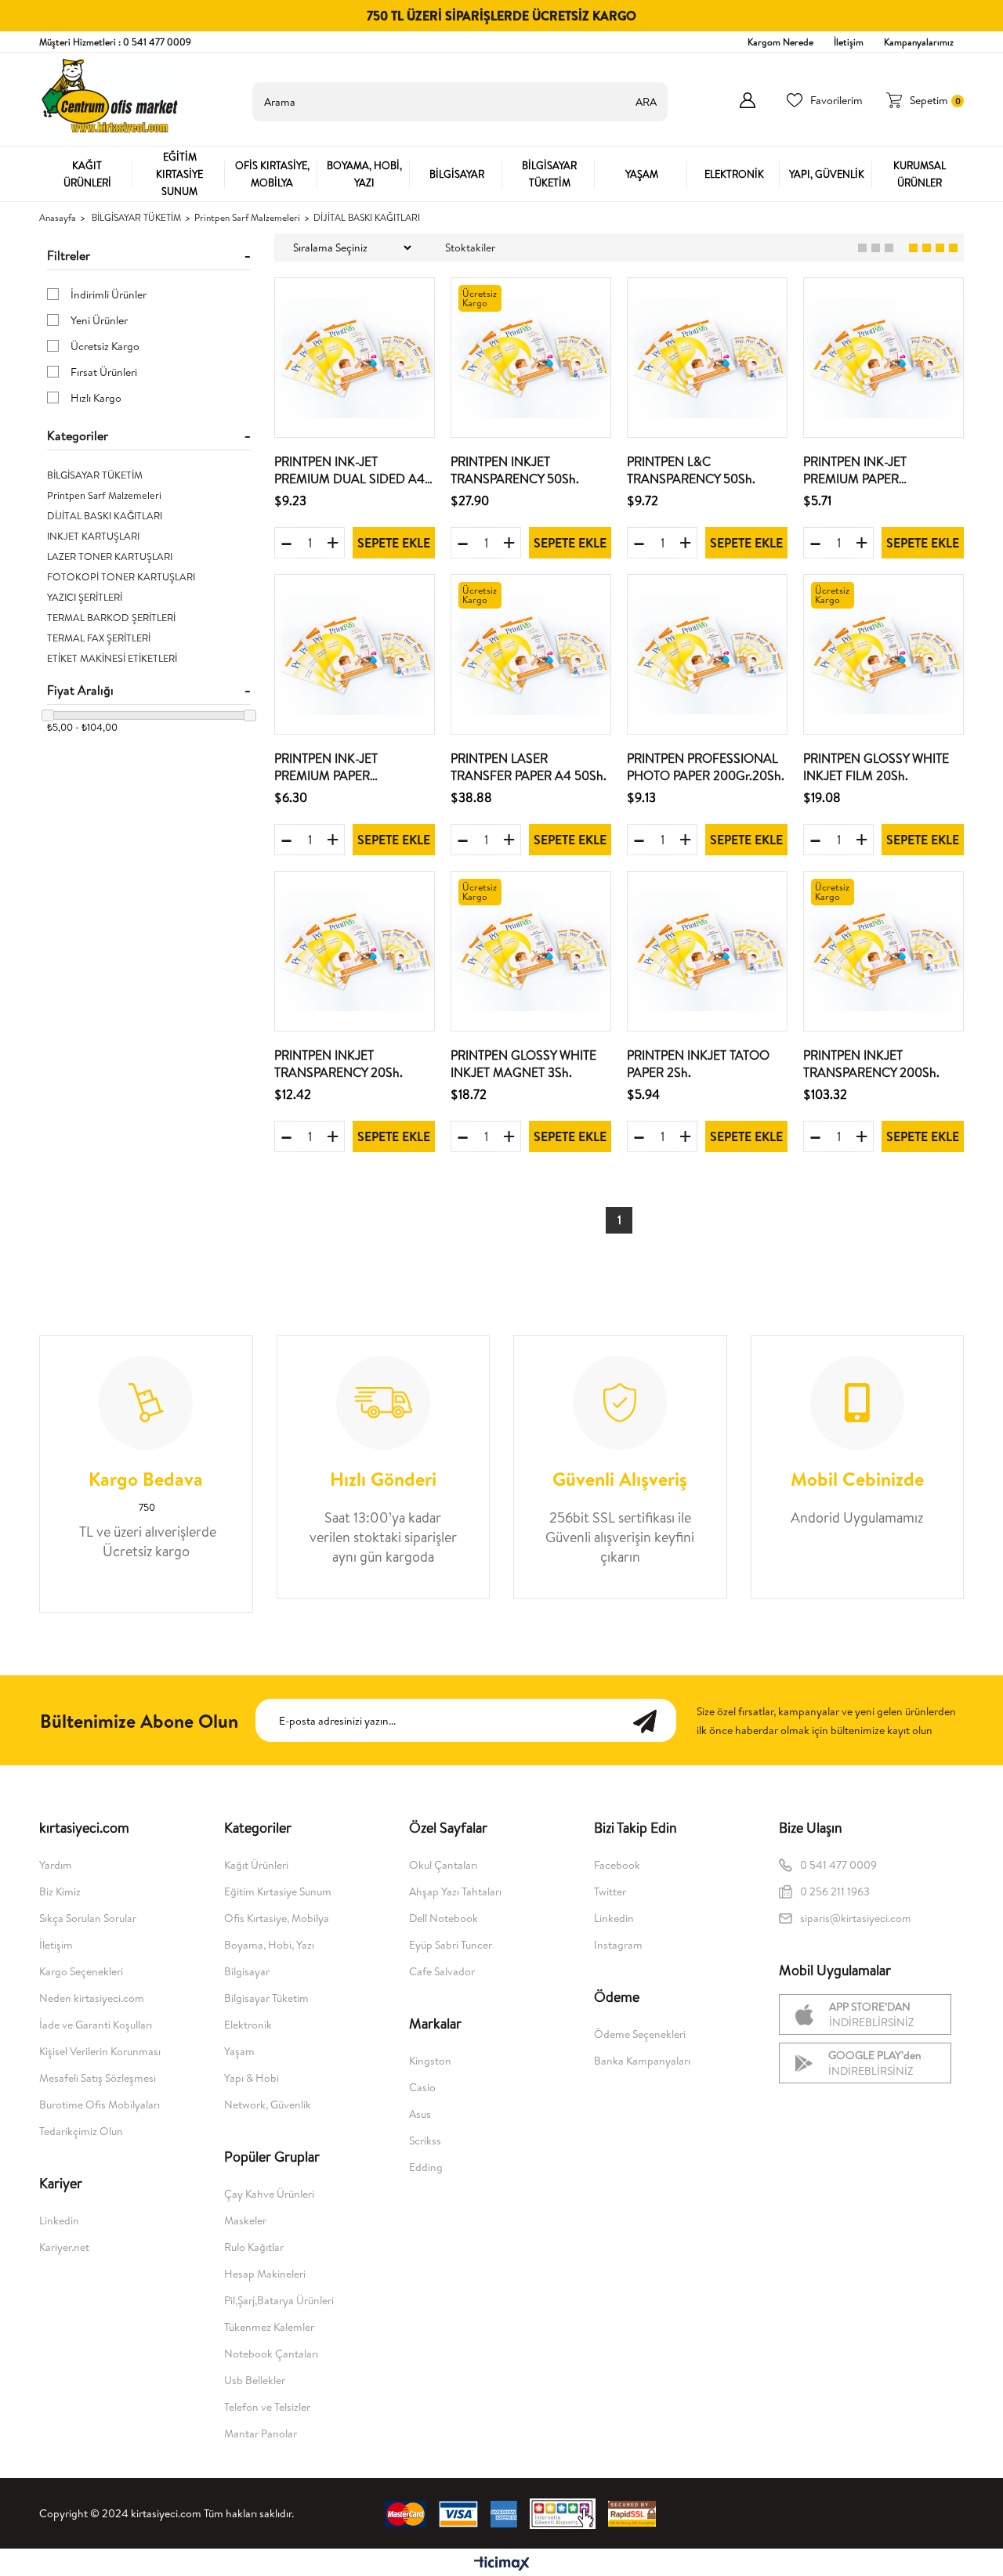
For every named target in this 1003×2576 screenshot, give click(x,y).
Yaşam (239, 2051)
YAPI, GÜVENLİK (827, 174)
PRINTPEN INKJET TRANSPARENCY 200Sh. (871, 1064)
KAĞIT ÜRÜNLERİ (87, 174)
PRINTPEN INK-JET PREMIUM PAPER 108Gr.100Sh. (855, 470)
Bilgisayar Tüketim (266, 1998)
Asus (420, 2114)
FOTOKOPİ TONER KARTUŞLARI (121, 576)
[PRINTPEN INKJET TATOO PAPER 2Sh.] (707, 951)
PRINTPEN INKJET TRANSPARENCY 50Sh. (515, 470)
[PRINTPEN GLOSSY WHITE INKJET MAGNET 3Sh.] (531, 951)
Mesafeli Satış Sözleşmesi (98, 2078)
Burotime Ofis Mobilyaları (100, 2105)
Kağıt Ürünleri (256, 1865)
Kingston (430, 2061)
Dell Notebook (444, 1918)
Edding (426, 2167)
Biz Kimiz (60, 1891)
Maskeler (245, 2220)
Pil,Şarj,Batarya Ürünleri (279, 2300)
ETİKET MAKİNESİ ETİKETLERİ (112, 658)
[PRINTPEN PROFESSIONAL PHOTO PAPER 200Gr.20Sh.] (707, 654)
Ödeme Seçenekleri (640, 2034)
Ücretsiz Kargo (105, 346)
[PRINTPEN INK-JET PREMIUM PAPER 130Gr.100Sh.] (355, 654)
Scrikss (425, 2141)
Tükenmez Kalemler (269, 2327)
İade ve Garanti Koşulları (96, 2025)
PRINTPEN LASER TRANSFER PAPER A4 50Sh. (529, 767)
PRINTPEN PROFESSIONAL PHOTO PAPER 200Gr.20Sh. (706, 767)
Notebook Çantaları (271, 2354)
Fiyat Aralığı (80, 690)
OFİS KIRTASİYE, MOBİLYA (272, 174)
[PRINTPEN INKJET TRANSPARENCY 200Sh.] (884, 951)
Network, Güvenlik (268, 2105)
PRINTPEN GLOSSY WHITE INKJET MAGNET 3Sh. (523, 1064)
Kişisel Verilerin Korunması (100, 2051)
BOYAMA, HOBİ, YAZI (364, 174)
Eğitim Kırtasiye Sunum (278, 1891)
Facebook (617, 1865)
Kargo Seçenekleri (81, 1971)
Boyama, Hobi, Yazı (269, 1945)
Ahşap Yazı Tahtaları (455, 1891)
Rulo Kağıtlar (254, 2247)
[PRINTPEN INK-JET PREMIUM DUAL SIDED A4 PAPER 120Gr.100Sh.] (355, 358)
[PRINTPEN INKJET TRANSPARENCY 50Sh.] (531, 358)
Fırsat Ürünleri (104, 372)
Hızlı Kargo (96, 398)
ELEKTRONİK (734, 174)
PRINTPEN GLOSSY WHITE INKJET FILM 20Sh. (876, 767)
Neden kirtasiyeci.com (92, 1998)
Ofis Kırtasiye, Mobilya (277, 1918)
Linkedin (59, 2220)
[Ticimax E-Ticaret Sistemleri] (502, 2564)
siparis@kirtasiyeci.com (856, 1918)
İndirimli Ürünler (109, 294)
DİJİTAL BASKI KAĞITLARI (105, 515)
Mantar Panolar (261, 2433)
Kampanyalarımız (919, 42)
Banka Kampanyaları (642, 2061)
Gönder (653, 1720)
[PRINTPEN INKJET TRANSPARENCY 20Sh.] (355, 951)
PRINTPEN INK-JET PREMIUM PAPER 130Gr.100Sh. (326, 767)
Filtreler (69, 255)
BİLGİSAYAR (457, 174)
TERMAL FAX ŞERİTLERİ (99, 638)
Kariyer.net (64, 2247)
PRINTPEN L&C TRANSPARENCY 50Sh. (691, 470)
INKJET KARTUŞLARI (93, 536)
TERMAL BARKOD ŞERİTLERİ (111, 617)
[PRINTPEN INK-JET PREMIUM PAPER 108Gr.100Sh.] (884, 358)
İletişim (849, 42)
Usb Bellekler (255, 2380)
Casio (422, 2087)
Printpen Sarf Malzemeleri (104, 495)
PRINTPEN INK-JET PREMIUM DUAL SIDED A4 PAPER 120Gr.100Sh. (349, 470)
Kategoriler (78, 435)
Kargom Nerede (780, 42)
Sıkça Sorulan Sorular (88, 1918)
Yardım (56, 1865)
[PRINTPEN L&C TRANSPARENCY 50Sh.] (707, 358)
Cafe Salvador (442, 1971)
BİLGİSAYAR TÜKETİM (549, 174)
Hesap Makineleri (265, 2274)
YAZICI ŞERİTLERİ (85, 597)
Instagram (618, 1945)
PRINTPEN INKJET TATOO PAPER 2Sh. (698, 1064)
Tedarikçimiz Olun (81, 2131)
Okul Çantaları (443, 1865)
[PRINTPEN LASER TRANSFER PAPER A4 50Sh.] (531, 654)
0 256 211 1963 (836, 1891)
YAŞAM (642, 174)
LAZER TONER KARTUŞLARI (110, 556)
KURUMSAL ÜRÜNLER (920, 174)
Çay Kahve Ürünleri (269, 2194)
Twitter (610, 1891)
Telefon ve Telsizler (267, 2407)
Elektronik (248, 2025)
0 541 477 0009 (838, 1865)
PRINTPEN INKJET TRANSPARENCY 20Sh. (339, 1064)
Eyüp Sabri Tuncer (451, 1945)
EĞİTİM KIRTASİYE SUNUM (179, 174)
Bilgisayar (247, 1971)
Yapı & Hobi (252, 2078)
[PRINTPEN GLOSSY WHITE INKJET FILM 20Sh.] (884, 654)
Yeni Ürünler (99, 320)
